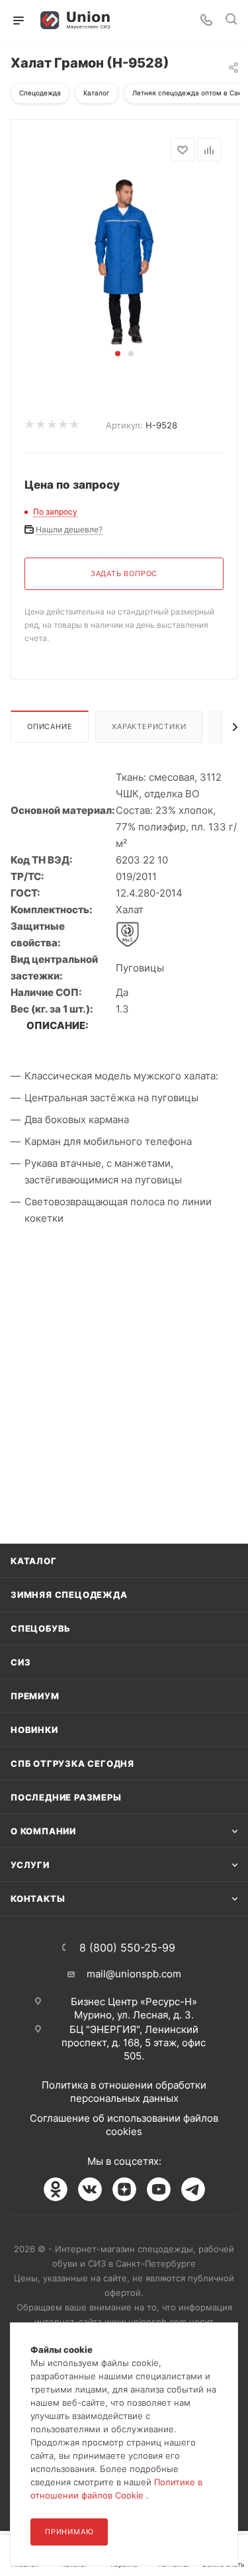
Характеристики (149, 726)
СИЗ (21, 1662)
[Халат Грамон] (124, 261)
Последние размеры (66, 1797)
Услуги (30, 1865)
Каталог (34, 1561)
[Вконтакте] (90, 2189)
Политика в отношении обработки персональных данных (124, 2092)
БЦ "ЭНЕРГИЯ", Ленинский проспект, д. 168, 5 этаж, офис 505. (134, 2043)
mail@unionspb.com (134, 1974)
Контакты (38, 1899)
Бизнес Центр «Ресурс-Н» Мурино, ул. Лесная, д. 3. (134, 2008)
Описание (50, 726)
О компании (43, 1831)
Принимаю (69, 2532)
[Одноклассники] (56, 2189)
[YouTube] (159, 2189)
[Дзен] (124, 2189)
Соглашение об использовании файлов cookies (124, 2125)
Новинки (34, 1730)
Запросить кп (239, 108)
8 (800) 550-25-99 (127, 1948)
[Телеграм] (193, 2189)
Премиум (35, 1696)
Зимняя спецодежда (69, 1595)
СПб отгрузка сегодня (72, 1763)
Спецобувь (41, 1628)
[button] (118, 354)
